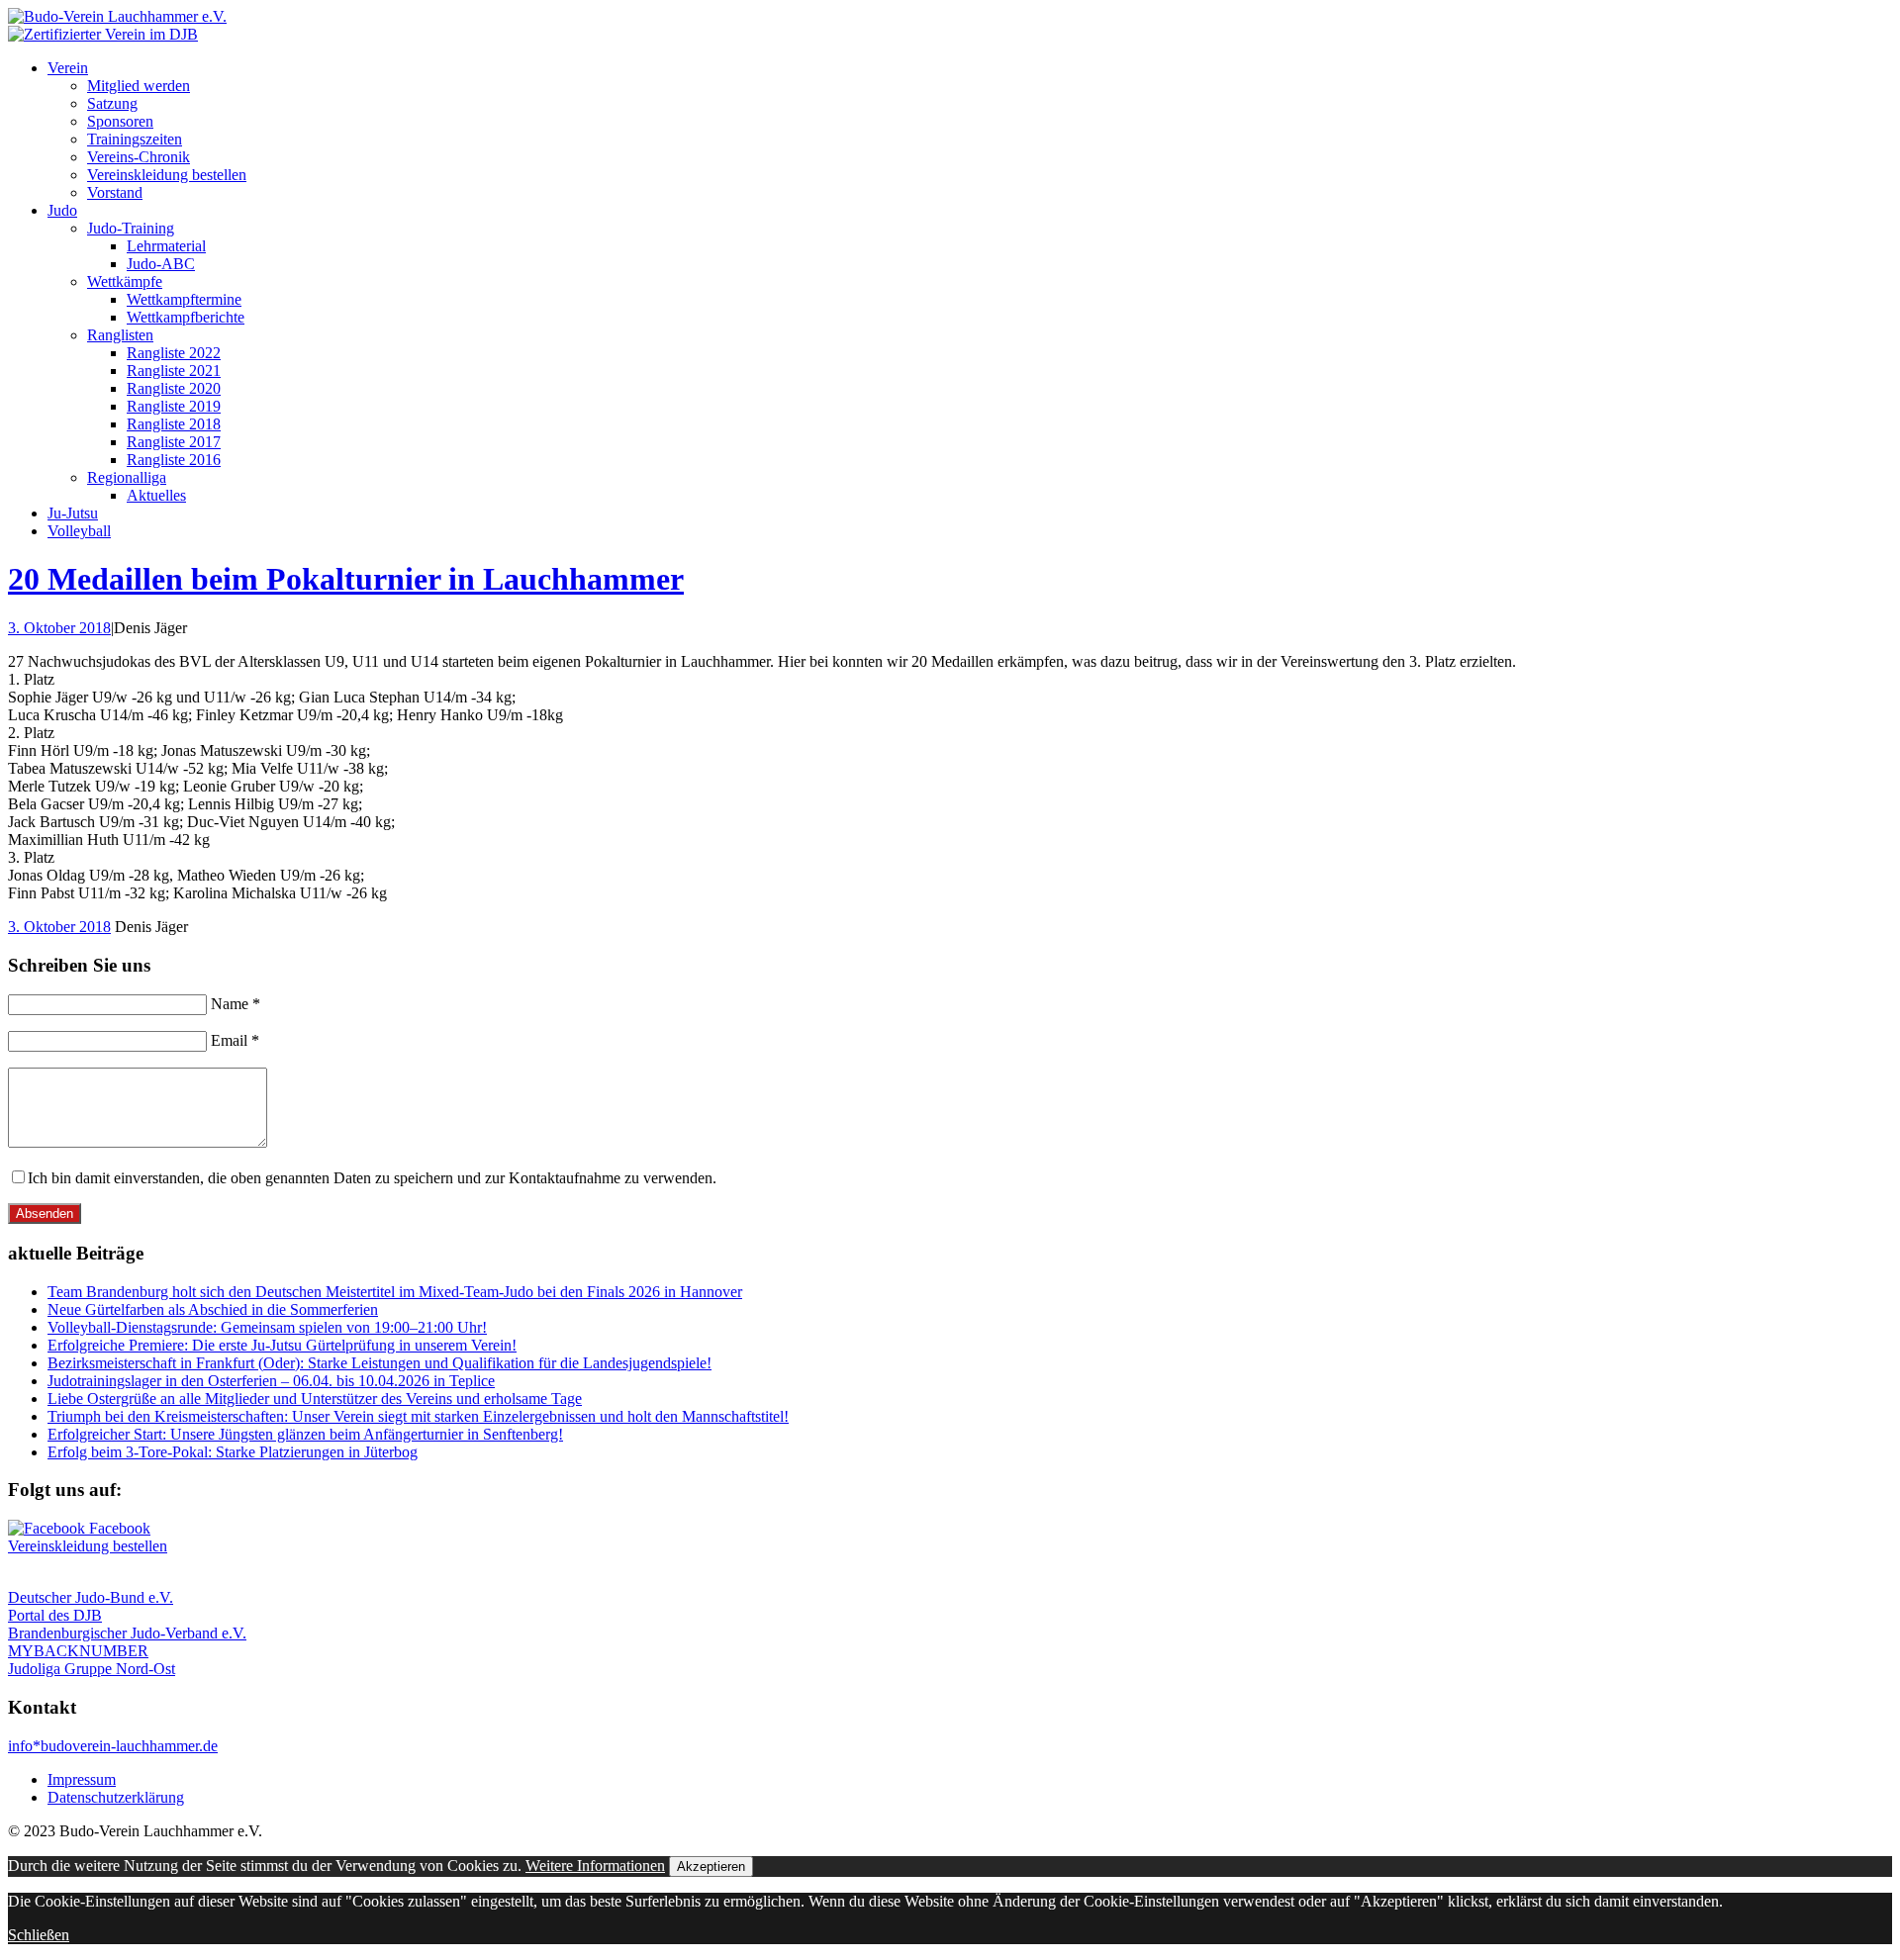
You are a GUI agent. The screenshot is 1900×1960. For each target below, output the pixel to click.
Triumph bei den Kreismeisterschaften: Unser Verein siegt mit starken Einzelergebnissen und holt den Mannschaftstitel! (418, 1416)
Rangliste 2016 (174, 460)
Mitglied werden (139, 86)
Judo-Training (131, 228)
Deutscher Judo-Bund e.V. (91, 1597)
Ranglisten (120, 335)
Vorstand (115, 192)
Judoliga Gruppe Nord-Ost (92, 1669)
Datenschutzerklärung (116, 1797)
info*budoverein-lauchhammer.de (113, 1746)
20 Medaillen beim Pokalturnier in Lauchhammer (346, 579)
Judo (62, 210)
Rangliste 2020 (174, 388)
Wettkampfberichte (186, 317)
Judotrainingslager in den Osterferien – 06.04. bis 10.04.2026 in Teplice (271, 1381)
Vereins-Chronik (139, 157)
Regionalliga (127, 477)
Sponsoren (120, 121)
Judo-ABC (161, 264)
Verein (68, 68)
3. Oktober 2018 (59, 628)
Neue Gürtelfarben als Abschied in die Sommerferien (213, 1309)
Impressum (82, 1779)
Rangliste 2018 (174, 424)
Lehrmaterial (166, 246)
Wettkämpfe (125, 281)
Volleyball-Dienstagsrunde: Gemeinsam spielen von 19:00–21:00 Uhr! (267, 1327)
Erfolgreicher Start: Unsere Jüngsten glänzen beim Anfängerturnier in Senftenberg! (305, 1434)
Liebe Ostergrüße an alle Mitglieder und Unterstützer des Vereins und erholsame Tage (315, 1399)
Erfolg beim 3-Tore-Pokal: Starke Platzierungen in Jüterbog (233, 1452)
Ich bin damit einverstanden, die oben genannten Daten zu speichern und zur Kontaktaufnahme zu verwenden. (372, 1178)
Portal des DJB (55, 1615)
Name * (236, 1004)
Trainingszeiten (135, 139)
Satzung (112, 103)
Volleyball (79, 531)
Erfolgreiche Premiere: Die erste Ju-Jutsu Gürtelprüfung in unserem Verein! (282, 1345)
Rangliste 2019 (174, 406)
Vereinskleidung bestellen (167, 175)
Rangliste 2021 (174, 371)
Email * (235, 1040)
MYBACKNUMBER (78, 1651)
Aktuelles (156, 495)
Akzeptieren (711, 1867)
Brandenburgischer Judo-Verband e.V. (127, 1633)
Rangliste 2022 (174, 353)
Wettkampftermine (184, 299)
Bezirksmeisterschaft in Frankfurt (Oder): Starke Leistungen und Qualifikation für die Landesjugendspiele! (380, 1363)
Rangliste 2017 (174, 442)
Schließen (39, 1935)
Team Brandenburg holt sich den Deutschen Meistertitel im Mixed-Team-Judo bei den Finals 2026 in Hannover (395, 1292)
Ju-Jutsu (73, 513)
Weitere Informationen (595, 1866)
